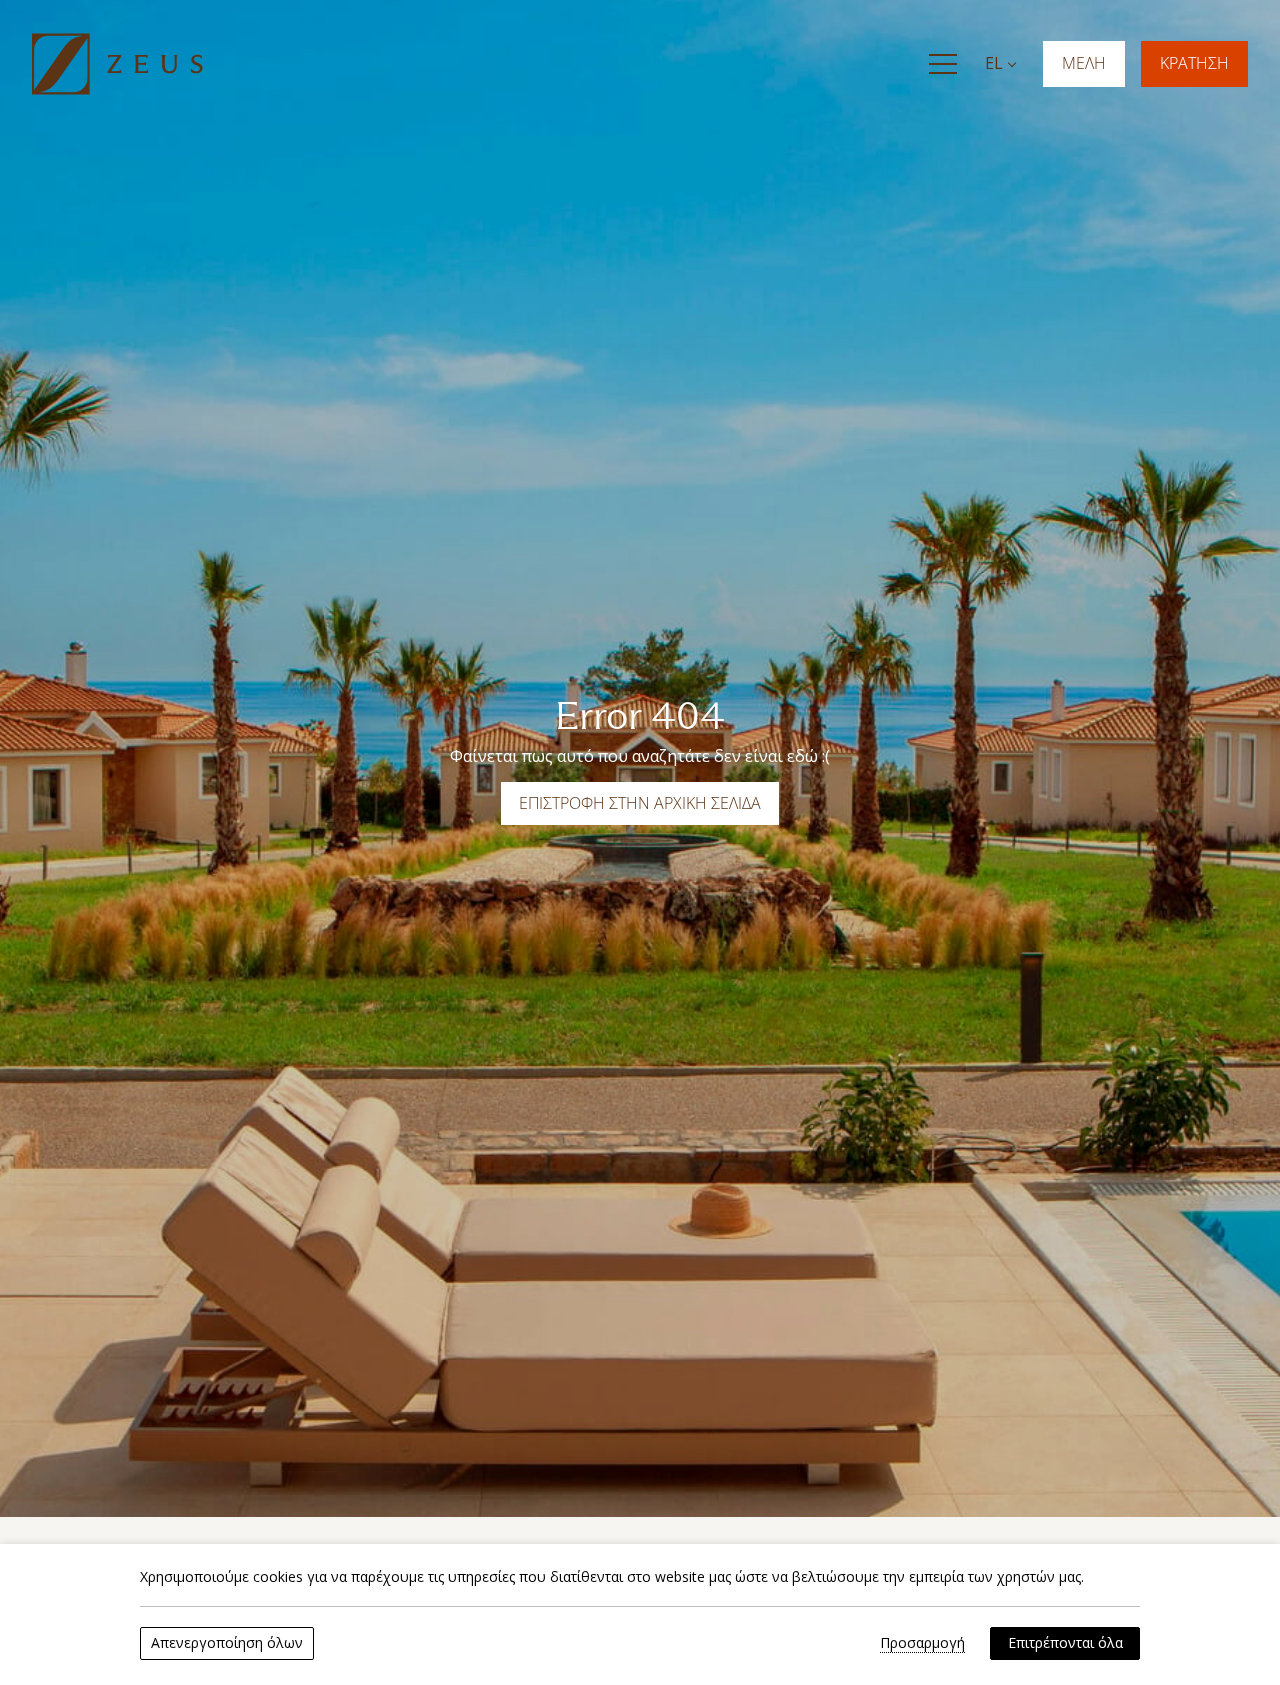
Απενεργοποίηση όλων (227, 1642)
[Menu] (943, 64)
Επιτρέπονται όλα (1065, 1642)
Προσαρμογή (922, 1643)
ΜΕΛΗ (1084, 63)
